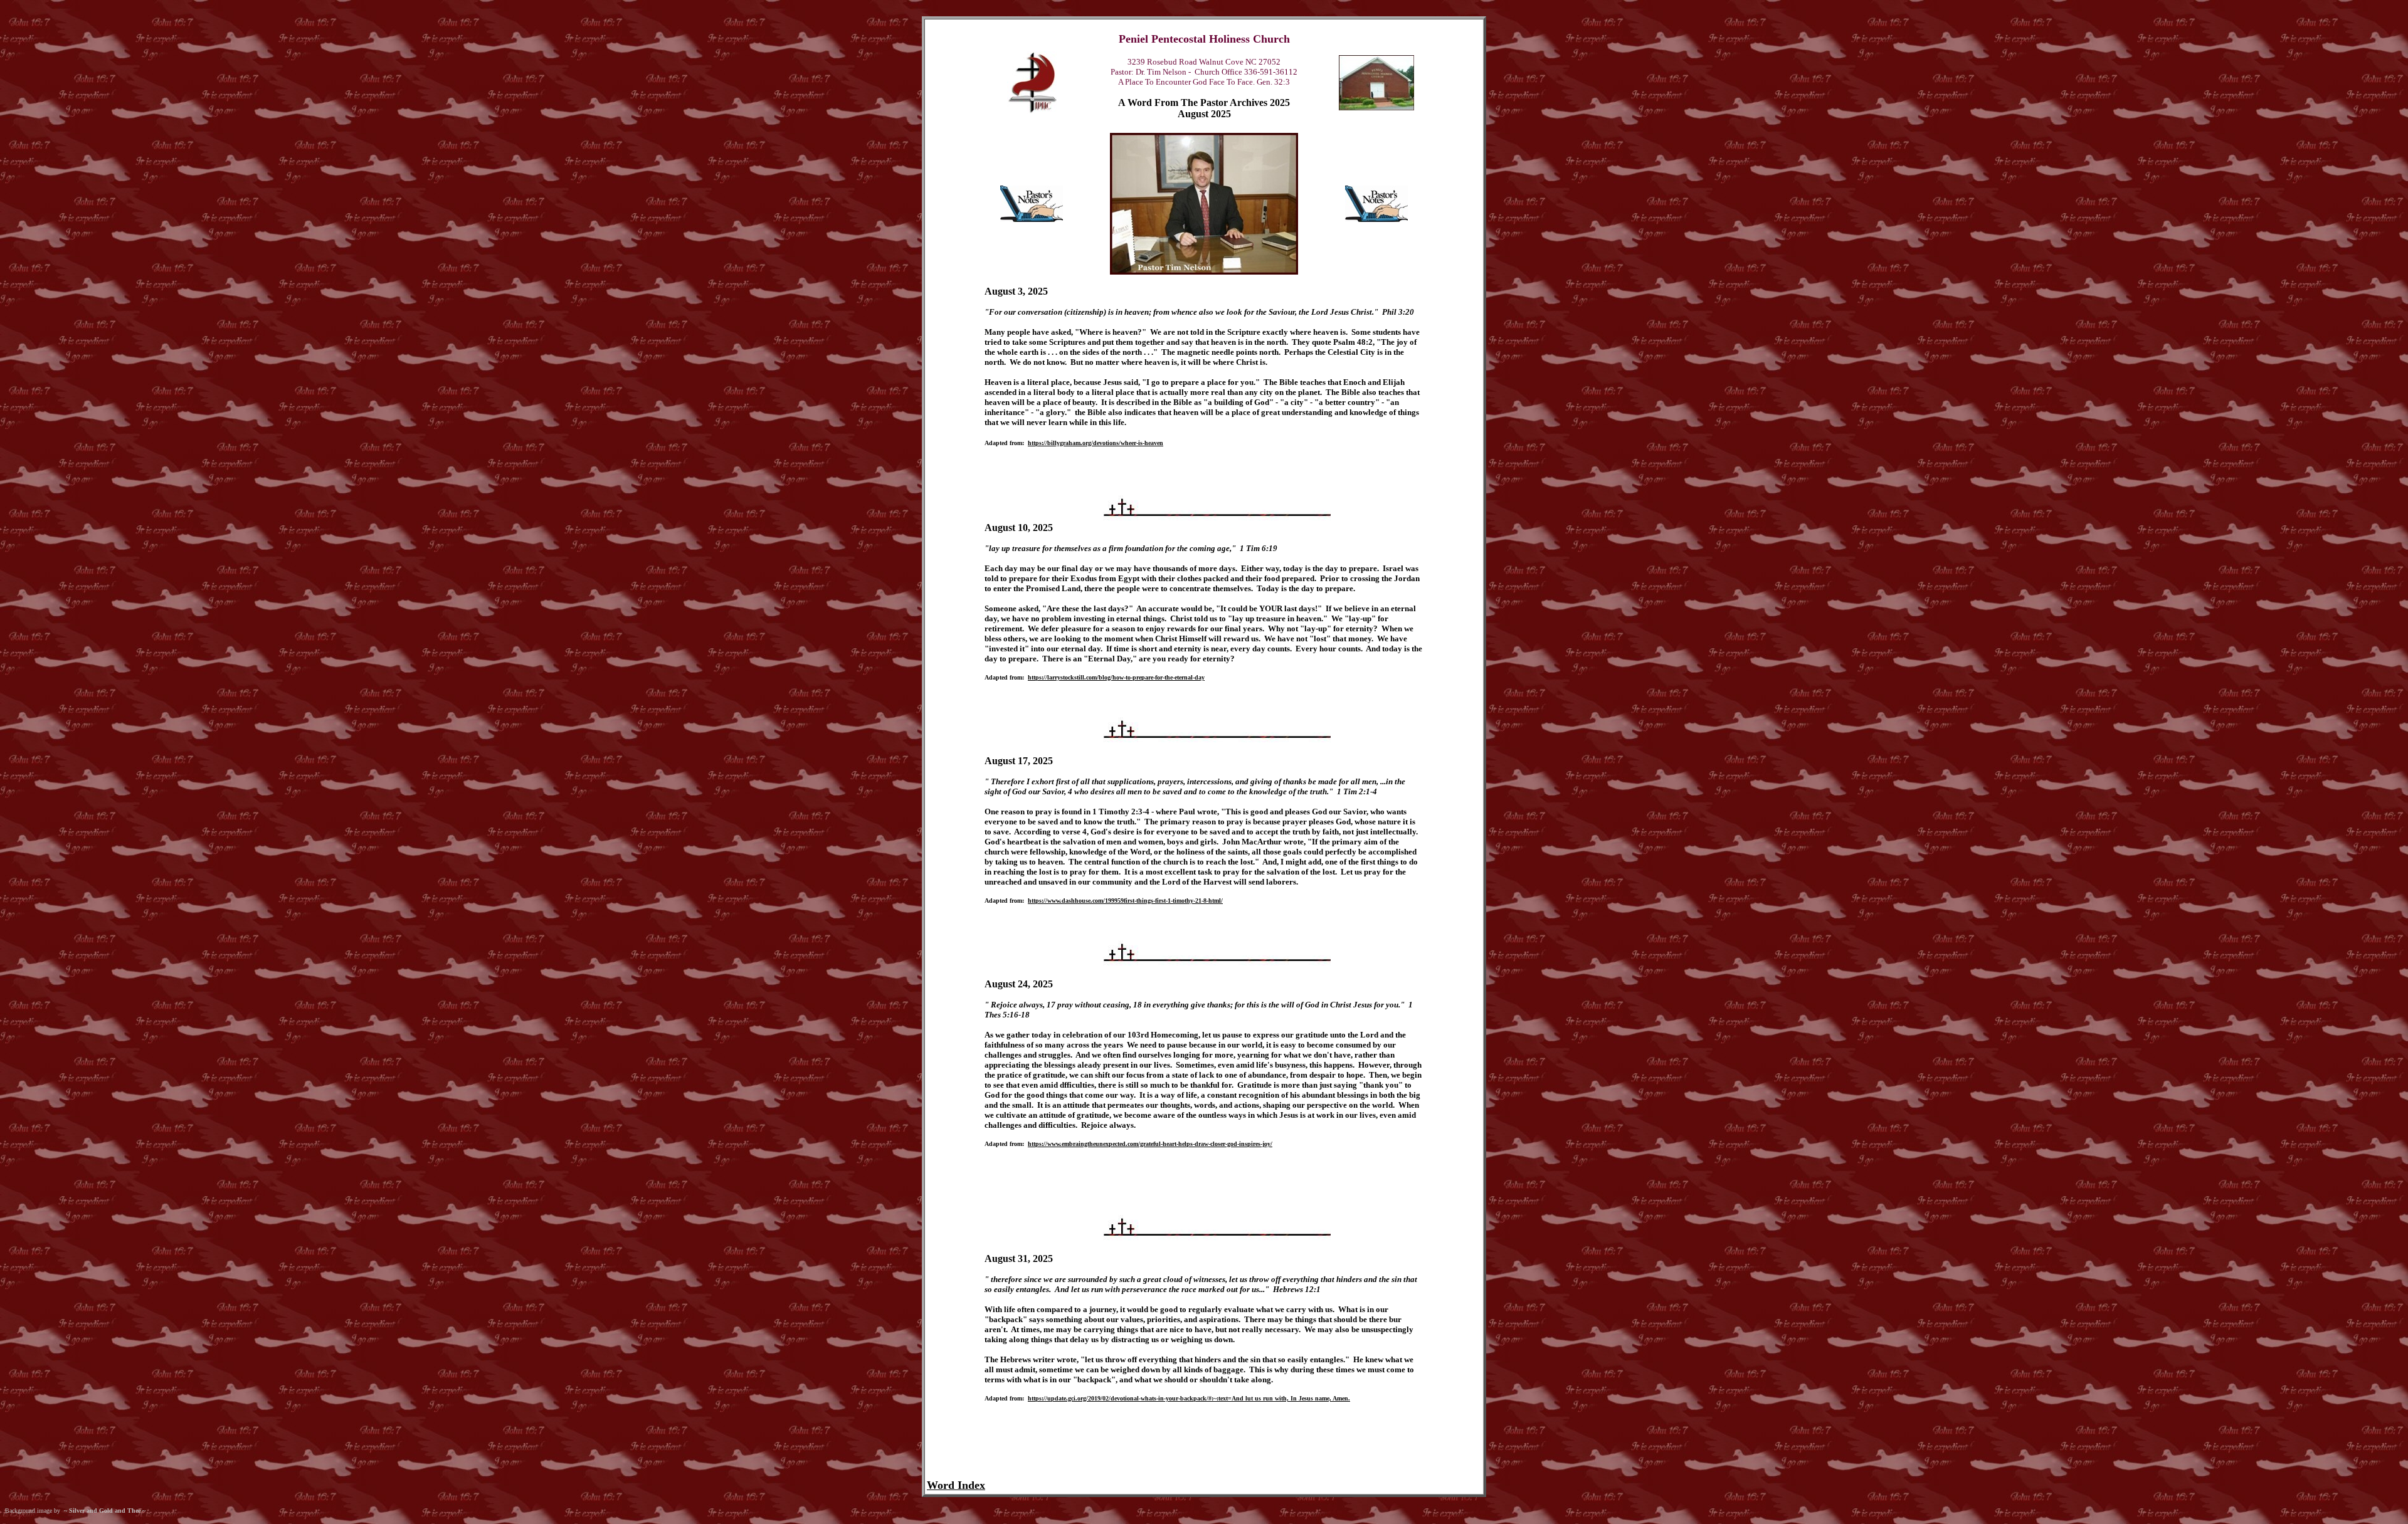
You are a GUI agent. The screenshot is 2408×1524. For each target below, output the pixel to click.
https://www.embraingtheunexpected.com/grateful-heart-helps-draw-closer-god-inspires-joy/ (1150, 1144)
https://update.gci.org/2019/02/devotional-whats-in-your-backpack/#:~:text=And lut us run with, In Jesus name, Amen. (1189, 1398)
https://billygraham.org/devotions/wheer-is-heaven (1096, 443)
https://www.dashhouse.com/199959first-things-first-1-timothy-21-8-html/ (1125, 901)
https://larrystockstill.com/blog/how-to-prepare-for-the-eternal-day (1116, 677)
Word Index (956, 1485)
